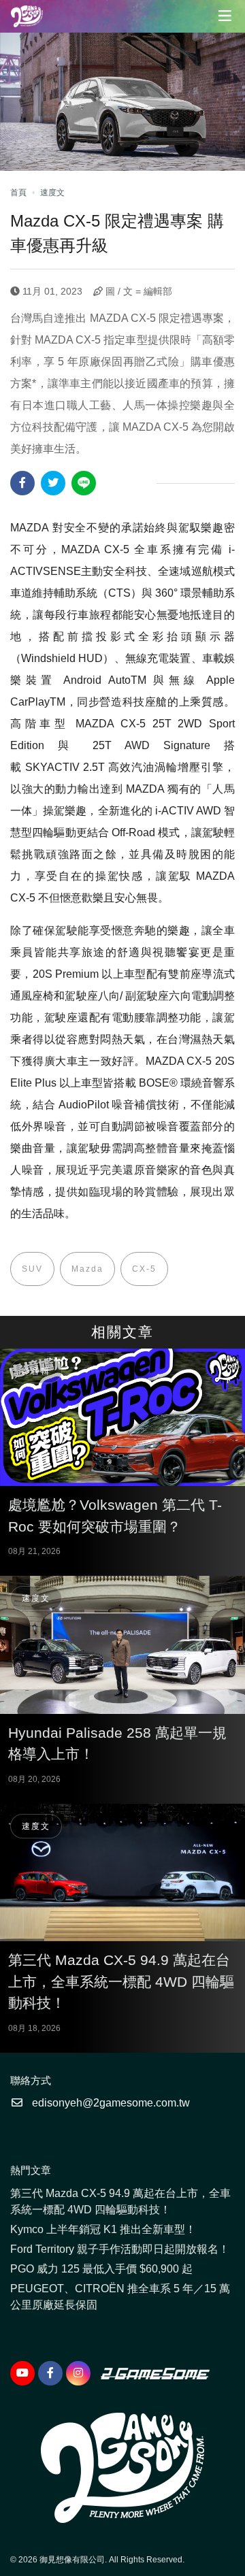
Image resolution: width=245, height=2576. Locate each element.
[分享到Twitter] (53, 483)
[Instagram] (78, 2373)
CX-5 (144, 1269)
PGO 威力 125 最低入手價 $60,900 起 (101, 2269)
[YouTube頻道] (22, 2373)
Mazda (87, 1269)
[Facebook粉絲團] (50, 2373)
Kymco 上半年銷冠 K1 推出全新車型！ (103, 2229)
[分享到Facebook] (22, 483)
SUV (32, 1269)
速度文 (52, 193)
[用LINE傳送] (84, 483)
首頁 (18, 193)
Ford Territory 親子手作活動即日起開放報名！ (120, 2249)
